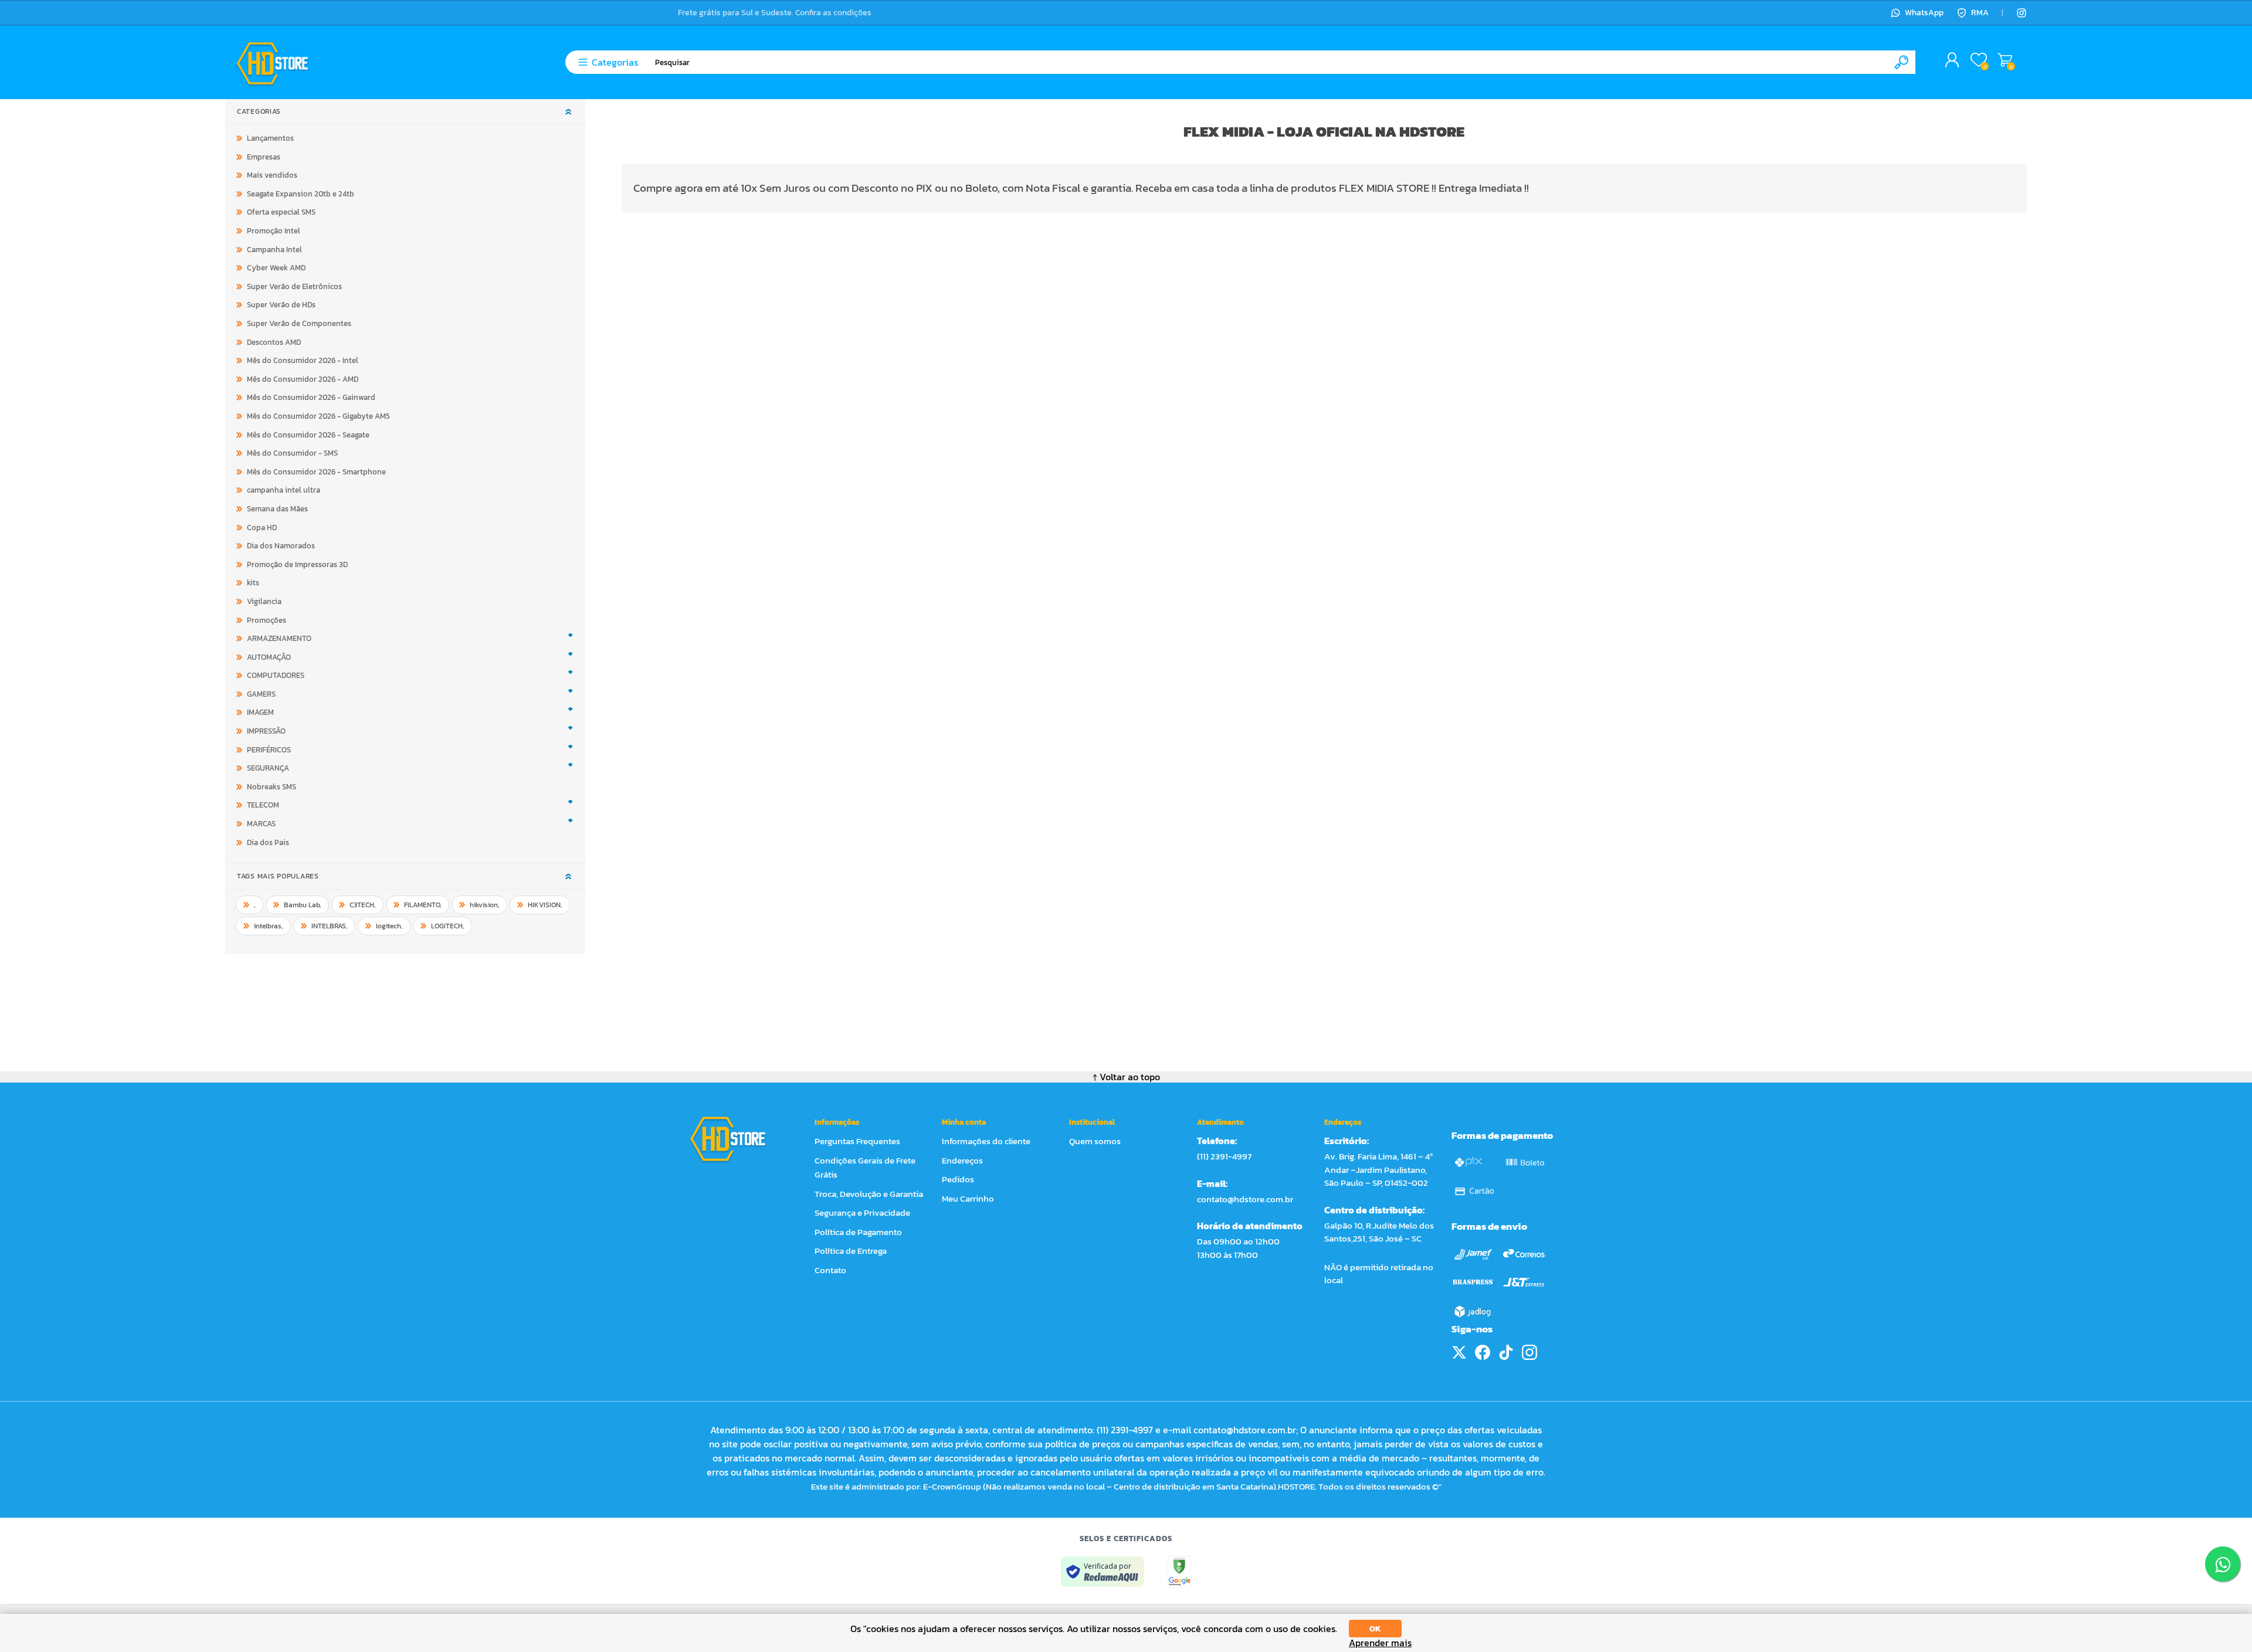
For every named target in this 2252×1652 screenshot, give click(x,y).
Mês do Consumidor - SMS (292, 453)
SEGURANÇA (268, 768)
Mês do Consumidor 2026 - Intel (303, 360)
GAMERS (261, 694)
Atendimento (1220, 1122)
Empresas (264, 157)
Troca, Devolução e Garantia (869, 1194)
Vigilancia (264, 601)
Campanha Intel (274, 250)
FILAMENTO (423, 905)
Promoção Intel (274, 231)
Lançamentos (270, 138)
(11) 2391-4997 (1224, 1156)
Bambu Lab (303, 905)
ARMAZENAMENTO (279, 638)
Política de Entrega (851, 1251)
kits (253, 583)
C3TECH (363, 905)
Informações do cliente (986, 1141)
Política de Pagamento (858, 1232)
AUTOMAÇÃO (269, 657)
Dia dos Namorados (281, 546)
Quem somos (1095, 1141)
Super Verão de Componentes (299, 323)
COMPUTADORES (276, 675)
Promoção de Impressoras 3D (297, 564)
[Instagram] (2022, 13)
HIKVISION (545, 905)
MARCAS (261, 824)
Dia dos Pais (268, 842)
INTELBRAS (330, 926)
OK (1375, 1629)
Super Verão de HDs (281, 305)
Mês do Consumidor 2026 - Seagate (308, 435)
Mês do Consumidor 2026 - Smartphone (316, 472)
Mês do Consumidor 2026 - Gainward (311, 397)
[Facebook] (1483, 1352)
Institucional (1092, 1122)
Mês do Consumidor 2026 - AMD (303, 379)
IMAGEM (260, 712)
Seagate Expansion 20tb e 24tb (301, 194)
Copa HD (262, 528)
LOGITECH (448, 926)
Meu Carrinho (2005, 60)
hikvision (485, 905)
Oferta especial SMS (281, 212)
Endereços (962, 1160)
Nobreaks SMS (272, 787)
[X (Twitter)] (1459, 1352)
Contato (830, 1270)
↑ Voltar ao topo (1126, 1077)
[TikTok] (1506, 1352)
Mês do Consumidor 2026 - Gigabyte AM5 (318, 416)
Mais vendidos (272, 175)
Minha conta (964, 1122)
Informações (837, 1122)
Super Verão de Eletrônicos (294, 286)
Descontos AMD (274, 342)
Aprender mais (1380, 1643)
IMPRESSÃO (266, 731)
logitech (389, 926)
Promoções (267, 620)
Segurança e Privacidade (862, 1212)
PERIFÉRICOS (269, 750)
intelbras (269, 926)
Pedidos (958, 1179)
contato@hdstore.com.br (1245, 1199)
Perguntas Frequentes (857, 1141)
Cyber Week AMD (276, 268)
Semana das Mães (277, 509)
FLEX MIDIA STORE (1384, 188)
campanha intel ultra (284, 490)
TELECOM (263, 805)
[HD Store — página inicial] (739, 1139)
